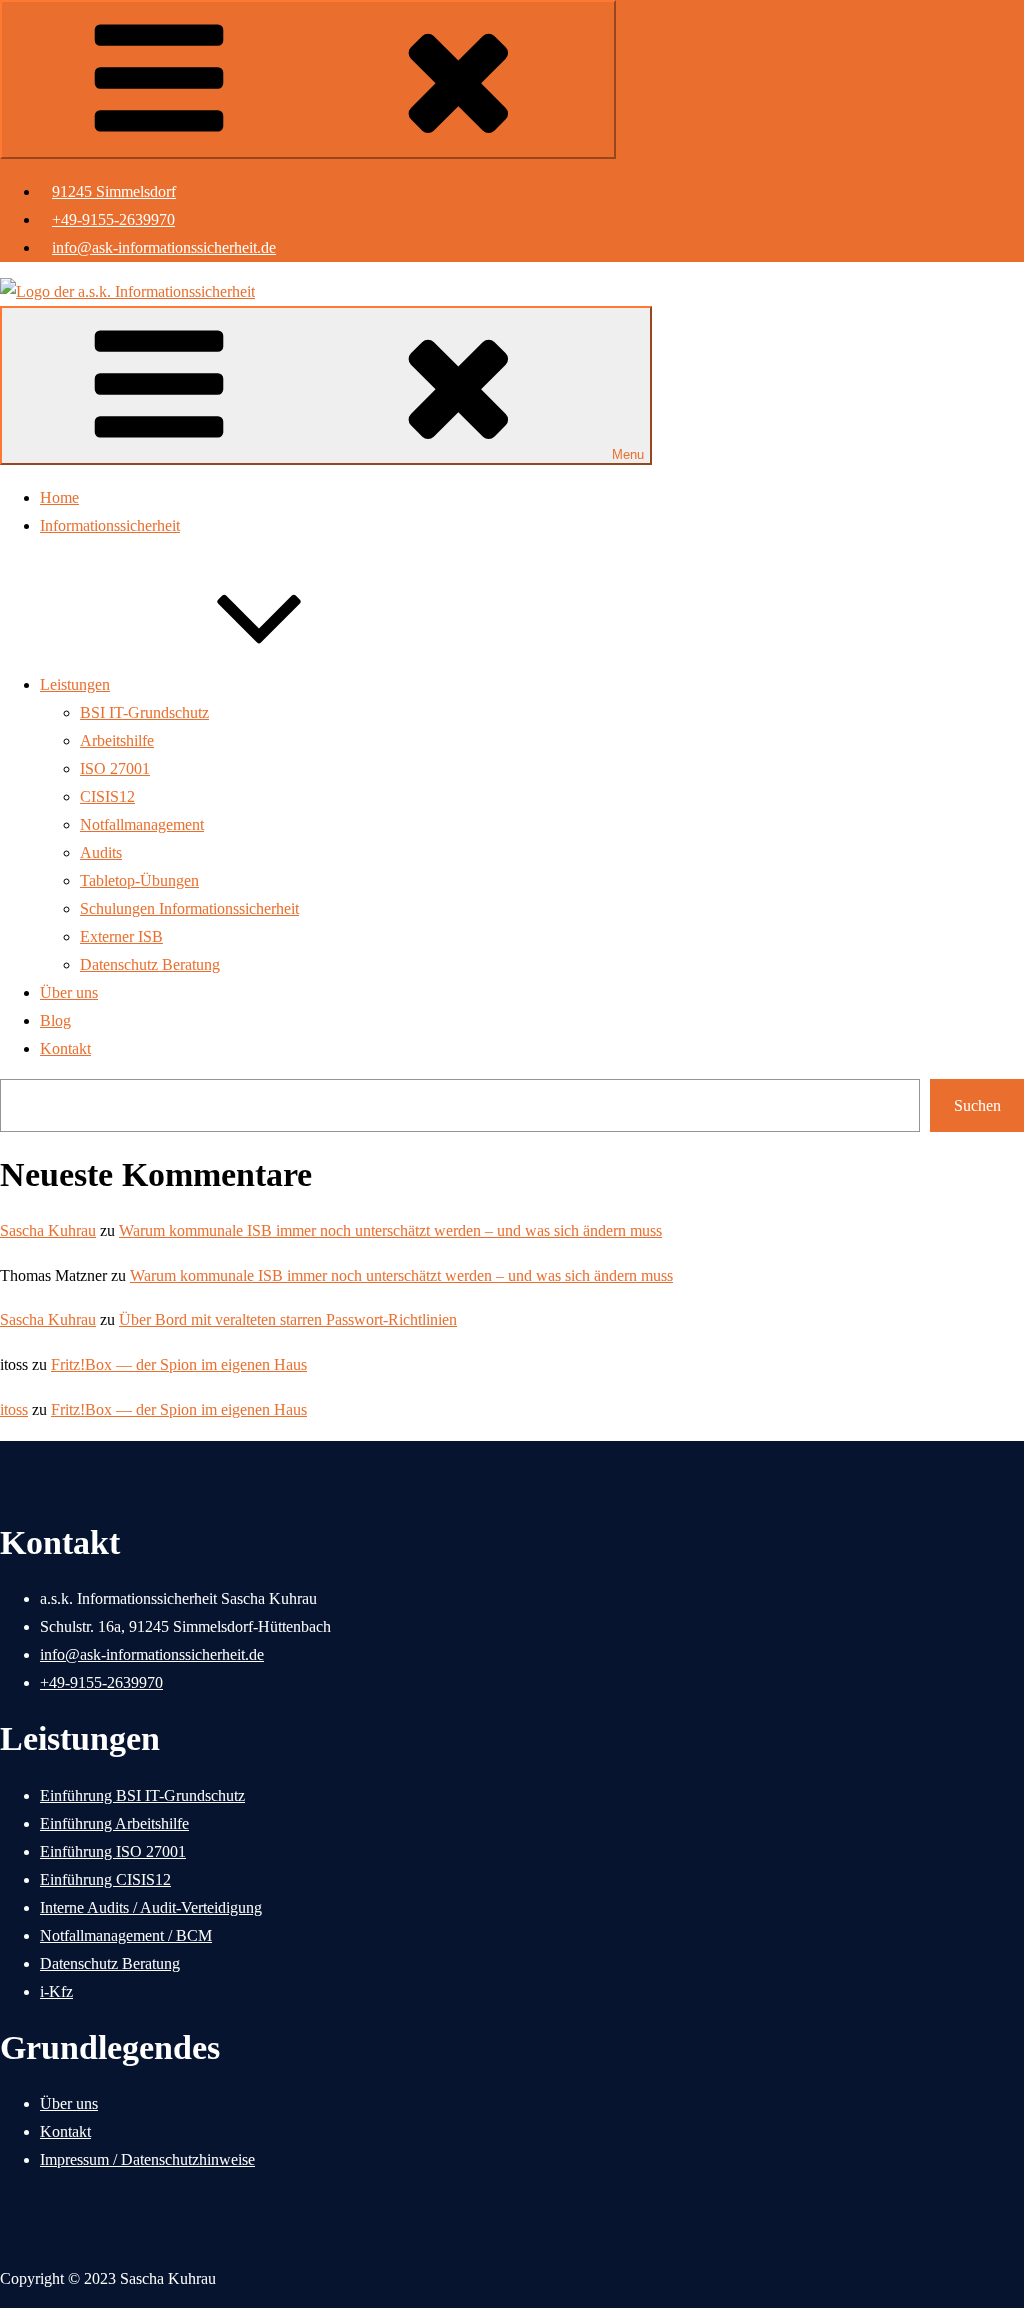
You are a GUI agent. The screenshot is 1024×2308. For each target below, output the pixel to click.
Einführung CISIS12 (105, 1879)
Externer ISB (121, 936)
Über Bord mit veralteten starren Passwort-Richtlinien (288, 1319)
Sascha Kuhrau (48, 1230)
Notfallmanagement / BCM (126, 1935)
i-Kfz (56, 1991)
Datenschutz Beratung (150, 964)
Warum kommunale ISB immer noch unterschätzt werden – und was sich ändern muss (390, 1230)
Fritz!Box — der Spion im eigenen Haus (179, 1364)
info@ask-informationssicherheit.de (164, 247)
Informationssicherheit (110, 525)
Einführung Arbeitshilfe (114, 1823)
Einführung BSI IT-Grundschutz (142, 1795)
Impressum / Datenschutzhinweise (147, 2159)
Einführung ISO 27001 (113, 1851)
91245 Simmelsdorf (114, 191)
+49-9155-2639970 (113, 219)
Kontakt (65, 1048)
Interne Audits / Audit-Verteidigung (151, 1907)
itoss (14, 1409)
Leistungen (75, 684)
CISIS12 (107, 796)
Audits (101, 852)
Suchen (977, 1105)
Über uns (69, 992)
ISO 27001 (115, 768)
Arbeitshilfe (117, 740)
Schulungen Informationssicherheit (189, 908)
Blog (55, 1020)
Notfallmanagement (142, 824)
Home (59, 497)
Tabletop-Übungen (139, 880)
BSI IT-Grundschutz (144, 712)
